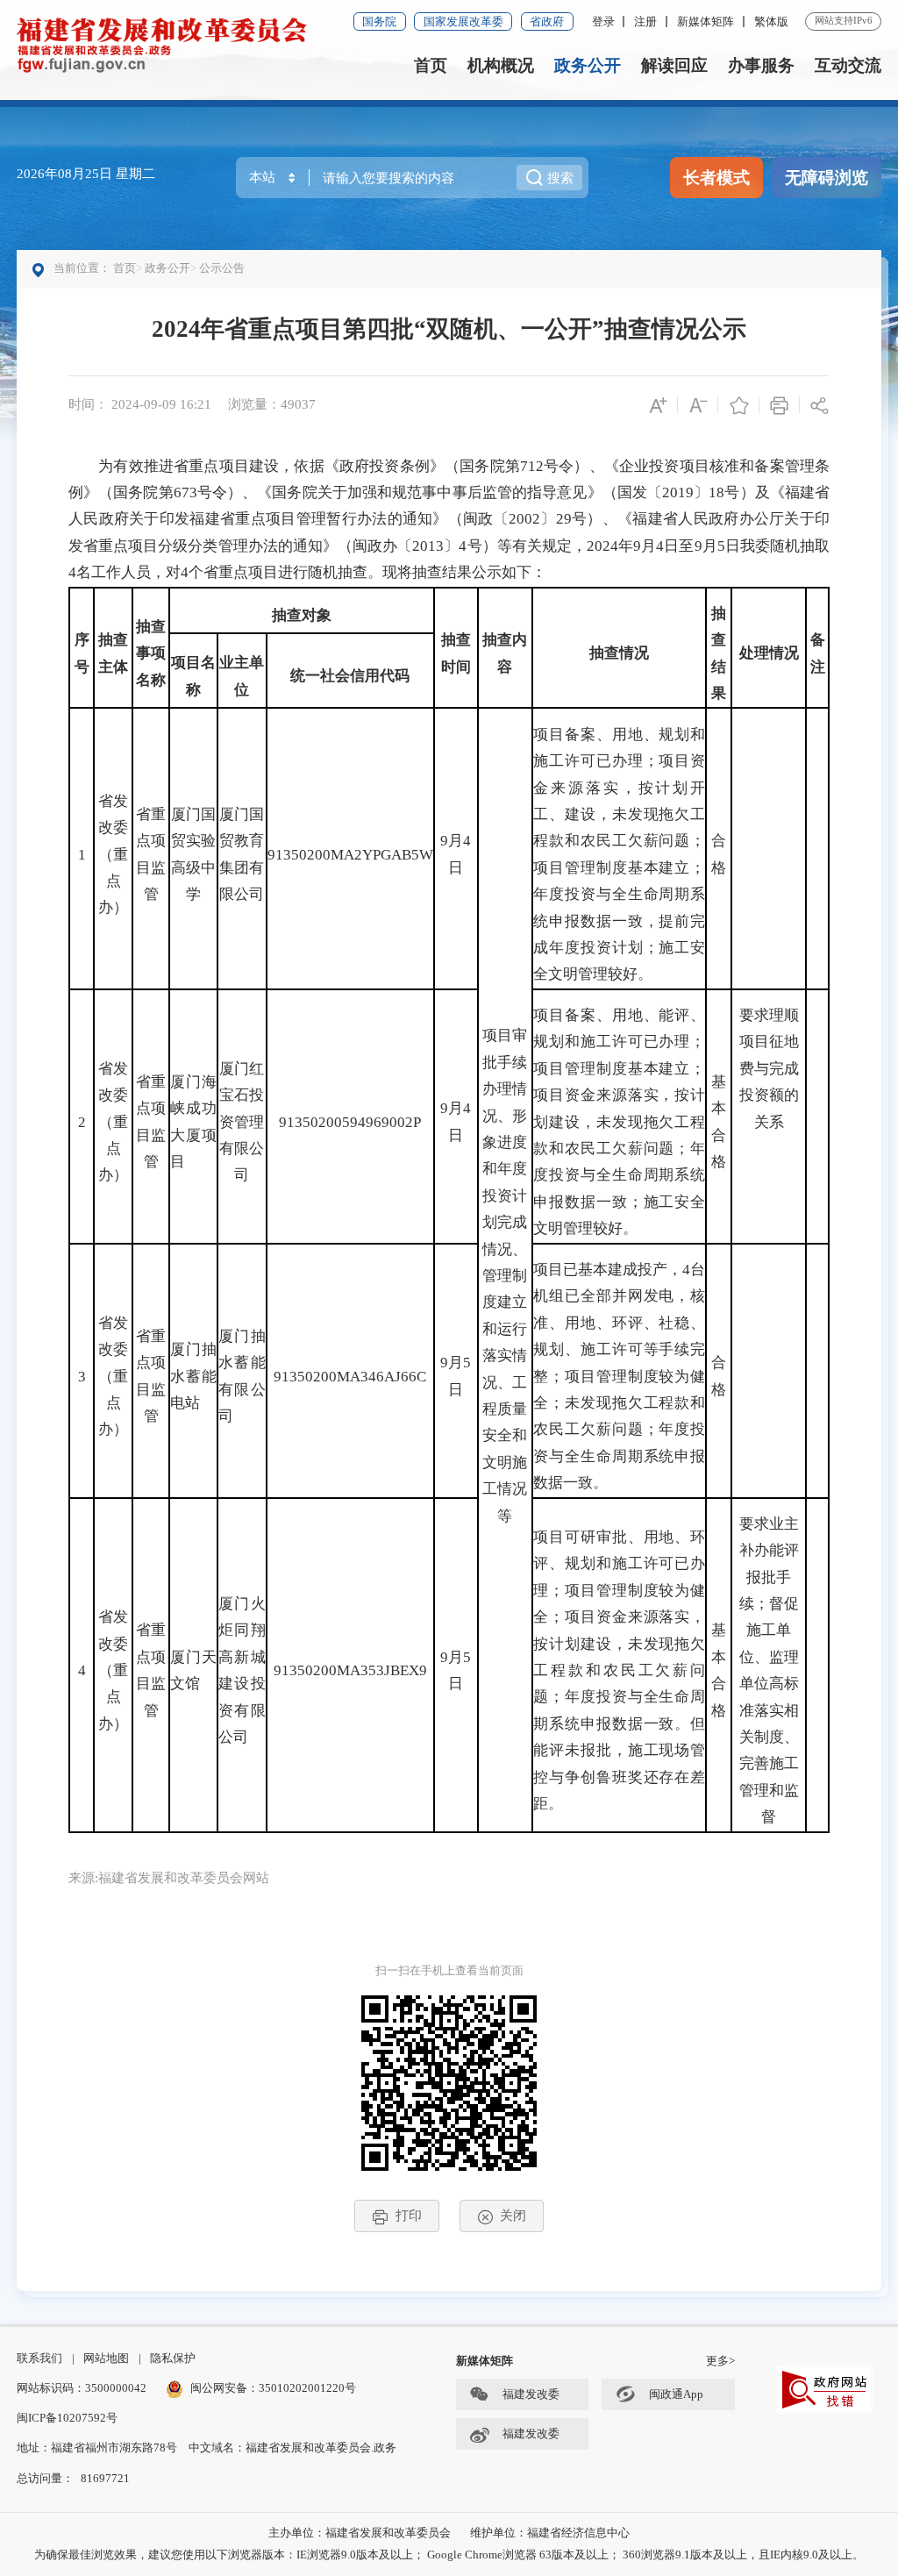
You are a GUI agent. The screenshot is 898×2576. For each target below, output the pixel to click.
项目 (186, 663)
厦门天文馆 (193, 1670)
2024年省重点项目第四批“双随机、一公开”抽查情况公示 (449, 329)
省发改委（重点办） (113, 855)
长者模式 (716, 178)
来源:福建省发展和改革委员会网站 (169, 1877)
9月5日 (456, 1376)
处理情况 (769, 653)
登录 (603, 21)
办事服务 (761, 65)
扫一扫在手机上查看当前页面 (449, 1970)
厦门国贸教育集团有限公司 (242, 854)
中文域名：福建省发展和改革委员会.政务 (292, 2448)
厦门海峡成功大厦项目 (193, 1122)
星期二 (135, 173)
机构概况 (501, 65)
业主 (234, 663)
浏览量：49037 (272, 404)
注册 (645, 21)
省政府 (547, 21)
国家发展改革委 (463, 21)
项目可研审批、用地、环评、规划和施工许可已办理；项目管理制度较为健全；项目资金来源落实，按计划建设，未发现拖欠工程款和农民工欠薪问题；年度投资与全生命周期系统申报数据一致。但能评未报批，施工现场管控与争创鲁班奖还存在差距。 (619, 1670)
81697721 (105, 2478)
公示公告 (222, 268)
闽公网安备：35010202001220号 (273, 2388)
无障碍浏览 (827, 178)
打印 (409, 2215)
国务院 (379, 21)
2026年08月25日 (66, 173)
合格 (719, 854)
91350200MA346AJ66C (350, 1377)
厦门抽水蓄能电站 (193, 1376)
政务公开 (588, 65)
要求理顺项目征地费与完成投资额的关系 (769, 1069)
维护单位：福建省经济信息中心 (550, 2533)
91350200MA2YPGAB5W (350, 855)
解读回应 (674, 65)
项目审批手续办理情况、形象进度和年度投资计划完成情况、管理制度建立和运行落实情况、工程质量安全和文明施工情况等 (505, 1275)
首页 (431, 65)
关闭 (513, 2215)
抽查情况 (619, 653)
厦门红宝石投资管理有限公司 (242, 1122)
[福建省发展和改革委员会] (162, 43)
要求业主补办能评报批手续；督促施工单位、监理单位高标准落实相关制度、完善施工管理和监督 (769, 1670)
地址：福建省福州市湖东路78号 (97, 2448)
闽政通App (676, 2394)
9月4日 (456, 854)
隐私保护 (173, 2358)
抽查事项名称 (151, 653)
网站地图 (106, 2358)
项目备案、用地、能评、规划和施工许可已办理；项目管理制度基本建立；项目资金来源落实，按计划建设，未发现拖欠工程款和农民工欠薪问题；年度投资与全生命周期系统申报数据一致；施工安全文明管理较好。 (619, 1122)
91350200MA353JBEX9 (350, 1670)
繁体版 (771, 21)
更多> (720, 2361)
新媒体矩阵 (706, 21)
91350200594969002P (350, 1122)
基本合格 (719, 1122)
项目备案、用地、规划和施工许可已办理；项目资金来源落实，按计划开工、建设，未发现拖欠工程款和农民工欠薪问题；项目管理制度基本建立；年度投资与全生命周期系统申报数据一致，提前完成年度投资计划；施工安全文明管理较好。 (619, 855)
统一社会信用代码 (350, 676)
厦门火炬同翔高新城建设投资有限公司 (242, 1670)
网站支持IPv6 (844, 20)
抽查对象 (302, 615)
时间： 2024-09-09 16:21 (140, 404)
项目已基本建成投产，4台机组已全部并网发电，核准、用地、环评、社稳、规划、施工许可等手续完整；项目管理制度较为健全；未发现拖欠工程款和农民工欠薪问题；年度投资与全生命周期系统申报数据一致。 (619, 1376)
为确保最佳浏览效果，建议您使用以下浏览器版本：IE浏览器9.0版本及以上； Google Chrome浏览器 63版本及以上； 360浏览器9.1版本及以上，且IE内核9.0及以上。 (449, 2555)
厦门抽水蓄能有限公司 (242, 1376)
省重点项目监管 (151, 854)
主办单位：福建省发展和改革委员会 (360, 2533)
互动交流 (848, 65)
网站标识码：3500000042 (82, 2388)
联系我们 (39, 2358)
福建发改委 (531, 2394)
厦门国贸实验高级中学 (193, 854)
